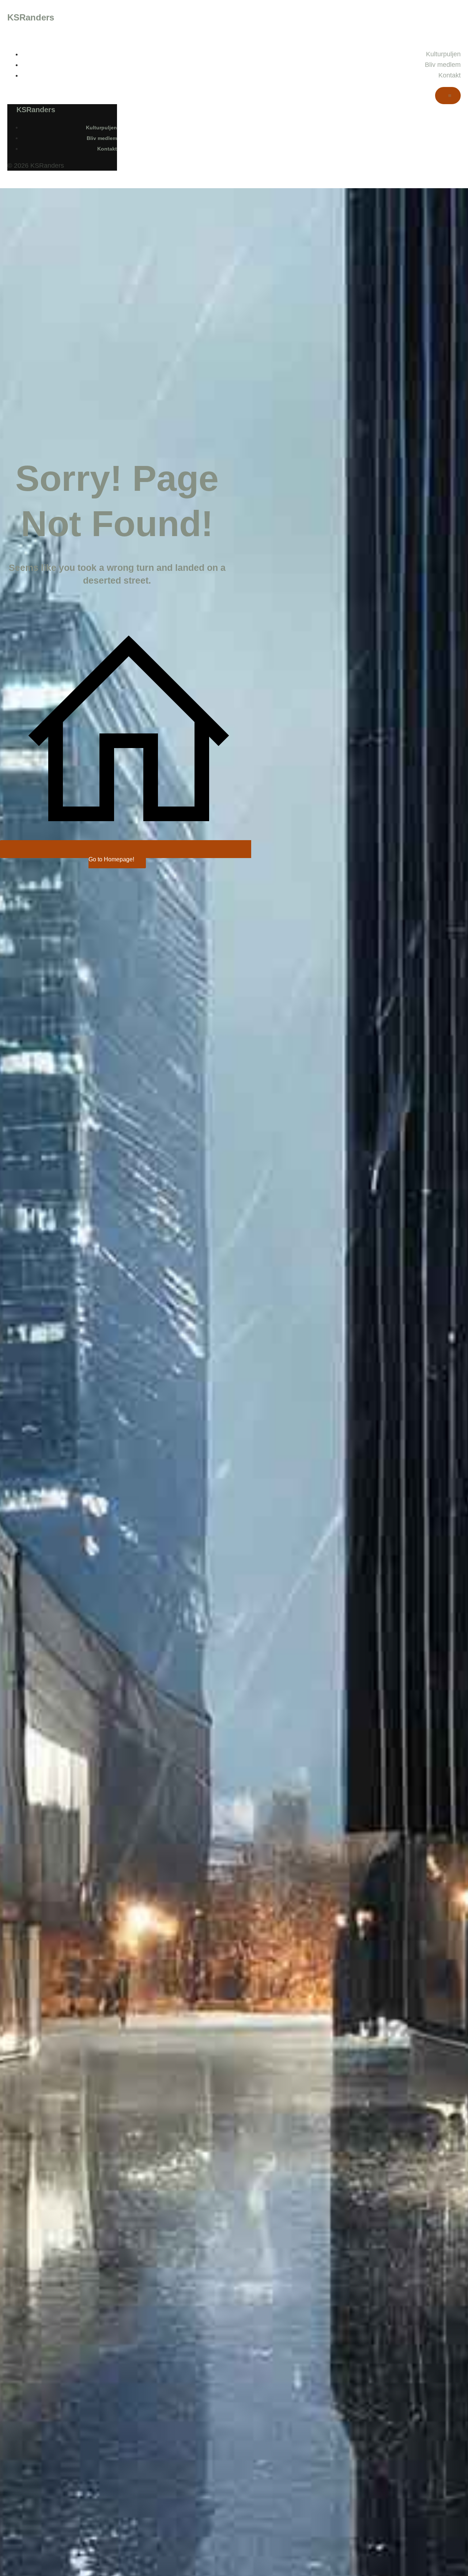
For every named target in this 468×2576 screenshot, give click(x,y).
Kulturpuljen (443, 54)
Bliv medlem (443, 65)
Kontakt (450, 75)
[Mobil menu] (448, 96)
